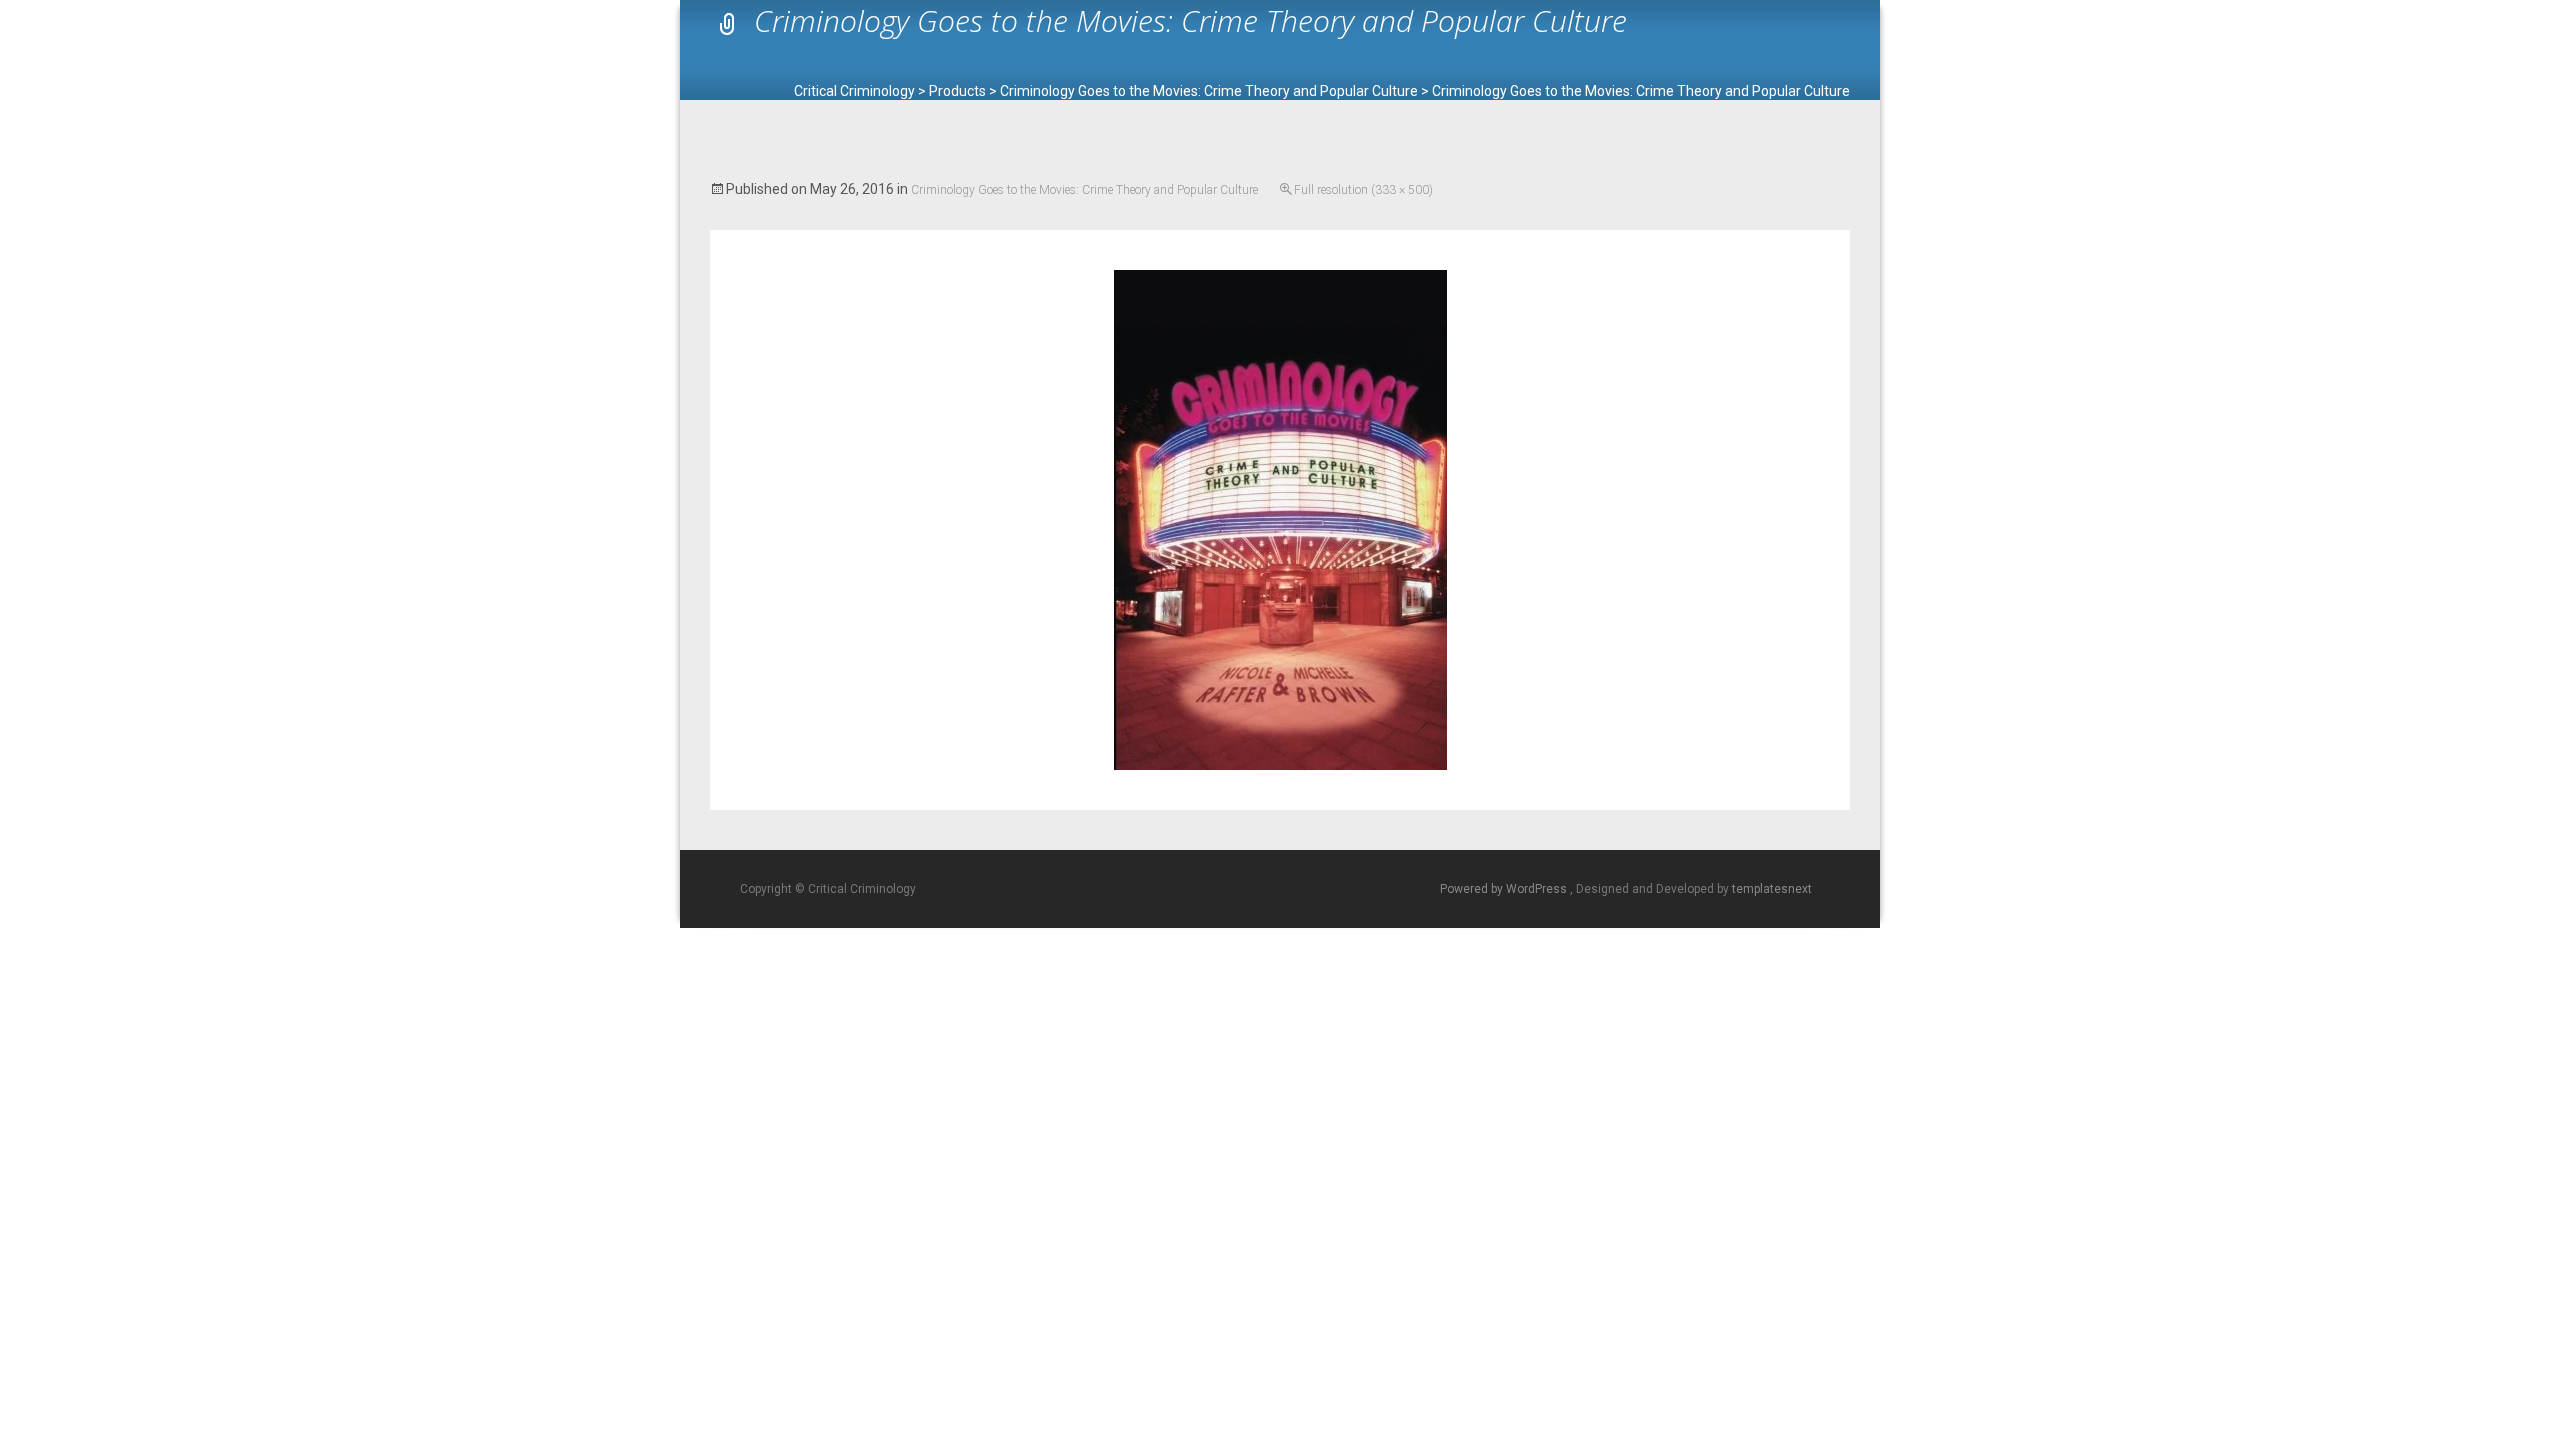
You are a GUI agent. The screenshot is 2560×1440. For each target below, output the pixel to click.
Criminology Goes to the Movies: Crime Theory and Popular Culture (1084, 190)
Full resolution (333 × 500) (1363, 190)
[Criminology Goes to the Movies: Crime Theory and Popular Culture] (1280, 518)
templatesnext (1772, 889)
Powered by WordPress (1505, 889)
